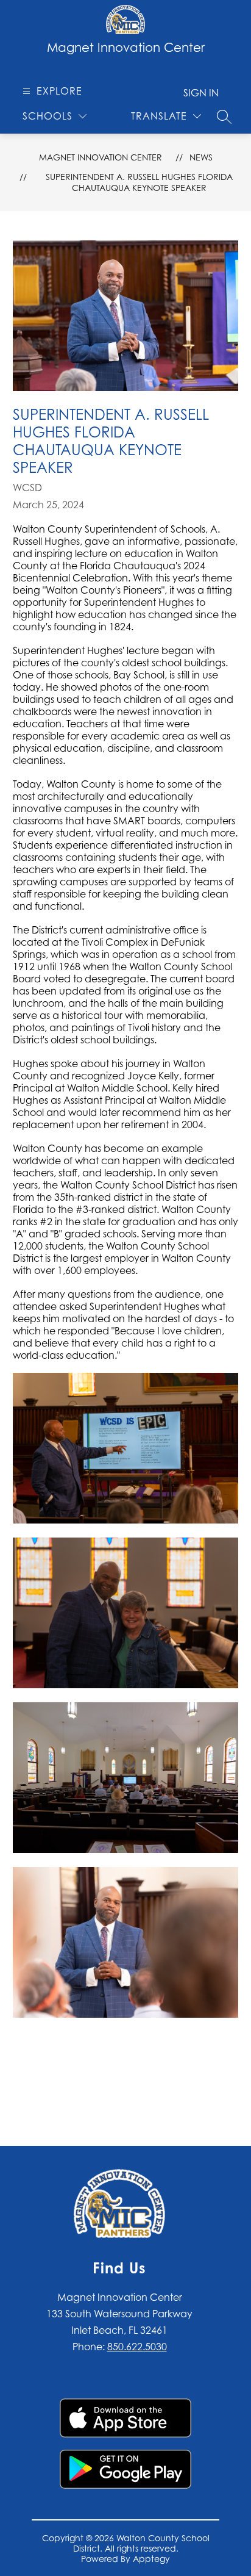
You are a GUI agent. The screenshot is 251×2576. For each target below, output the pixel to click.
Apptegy (151, 2559)
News (201, 157)
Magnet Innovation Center (101, 157)
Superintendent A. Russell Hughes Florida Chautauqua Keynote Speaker (139, 182)
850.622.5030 (137, 2347)
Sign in (201, 93)
